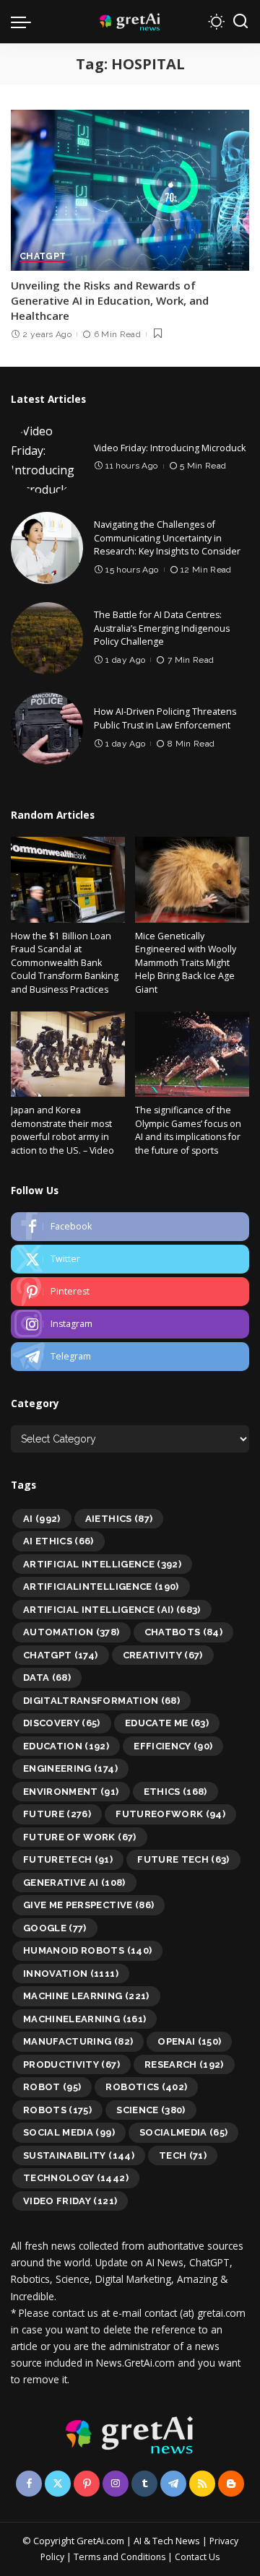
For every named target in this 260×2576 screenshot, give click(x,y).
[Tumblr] (144, 2484)
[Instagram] (130, 1324)
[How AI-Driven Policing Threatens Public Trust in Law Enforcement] (47, 728)
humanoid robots (87, 1950)
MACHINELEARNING (84, 2019)
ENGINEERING (70, 1768)
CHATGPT (43, 257)
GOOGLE (55, 1928)
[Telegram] (130, 1357)
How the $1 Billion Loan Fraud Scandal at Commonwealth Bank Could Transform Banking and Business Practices (65, 963)
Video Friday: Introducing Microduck (170, 448)
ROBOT (52, 2087)
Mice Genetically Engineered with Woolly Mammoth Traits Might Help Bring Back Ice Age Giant (186, 963)
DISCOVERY (62, 1723)
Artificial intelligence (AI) (112, 1610)
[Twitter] (130, 1259)
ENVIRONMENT (71, 1792)
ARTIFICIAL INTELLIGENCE (102, 1564)
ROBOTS (57, 2110)
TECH (183, 2155)
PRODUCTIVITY (71, 2064)
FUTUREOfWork (170, 1814)
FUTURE (57, 1814)
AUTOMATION (71, 1632)
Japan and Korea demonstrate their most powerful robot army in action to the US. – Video (62, 1130)
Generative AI (74, 1883)
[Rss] (202, 2484)
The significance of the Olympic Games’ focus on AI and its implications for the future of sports (188, 1130)
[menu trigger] (25, 22)
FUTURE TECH (183, 1859)
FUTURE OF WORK (80, 1837)
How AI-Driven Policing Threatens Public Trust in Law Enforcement (165, 718)
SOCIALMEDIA (184, 2132)
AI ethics (58, 1541)
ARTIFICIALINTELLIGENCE (101, 1587)
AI (42, 1519)
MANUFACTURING (78, 2041)
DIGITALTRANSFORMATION (101, 1701)
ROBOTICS (146, 2087)
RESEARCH (184, 2064)
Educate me (167, 1723)
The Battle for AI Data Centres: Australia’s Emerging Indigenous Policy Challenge (162, 628)
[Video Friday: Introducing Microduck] (47, 458)
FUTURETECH (68, 1859)
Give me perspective (88, 1905)
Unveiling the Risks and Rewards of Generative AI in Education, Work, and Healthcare (110, 300)
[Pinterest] (130, 1292)
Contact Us (197, 2557)
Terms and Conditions (120, 2557)
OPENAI (189, 2041)
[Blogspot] (231, 2484)
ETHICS (175, 1792)
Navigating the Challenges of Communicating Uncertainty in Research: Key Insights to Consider (167, 538)
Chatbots (184, 1632)
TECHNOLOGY (76, 2178)
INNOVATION (71, 1974)
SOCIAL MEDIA (69, 2132)
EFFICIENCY (173, 1746)
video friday (70, 2201)
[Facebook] (130, 1227)
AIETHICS (119, 1519)
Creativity (163, 1655)
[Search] (240, 22)
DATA (47, 1678)
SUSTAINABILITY (79, 2155)
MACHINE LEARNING (86, 1996)
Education (66, 1746)
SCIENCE (151, 2110)
